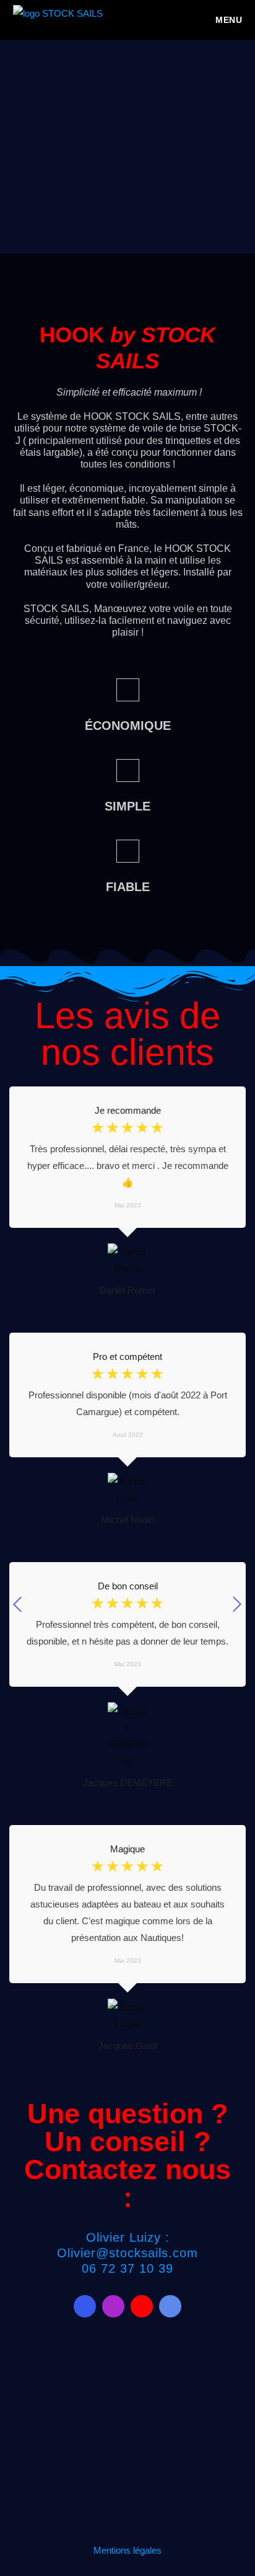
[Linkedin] (170, 2306)
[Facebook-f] (85, 2306)
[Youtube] (142, 2306)
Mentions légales (127, 2550)
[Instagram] (113, 2306)
